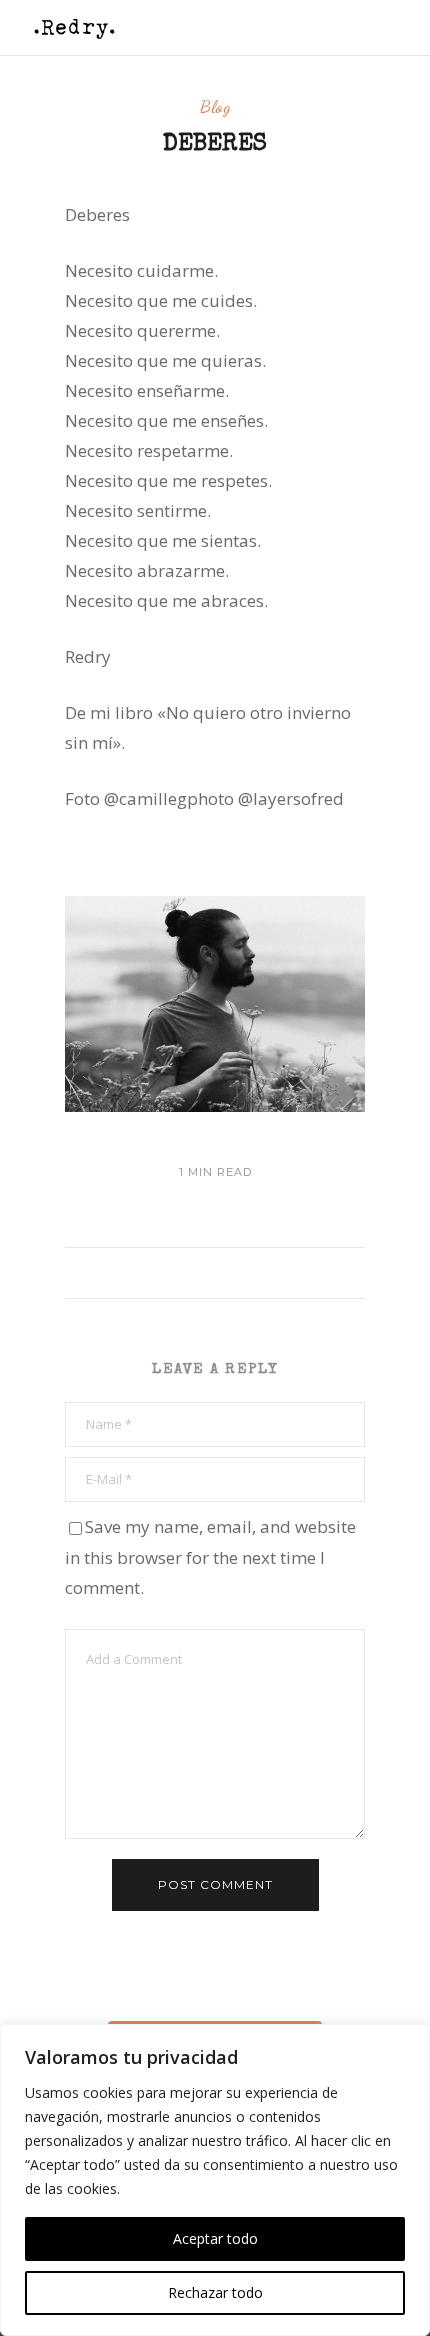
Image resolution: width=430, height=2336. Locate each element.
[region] (215, 2180)
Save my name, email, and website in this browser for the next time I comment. (210, 1557)
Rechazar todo (215, 2292)
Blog (215, 106)
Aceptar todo (215, 2238)
